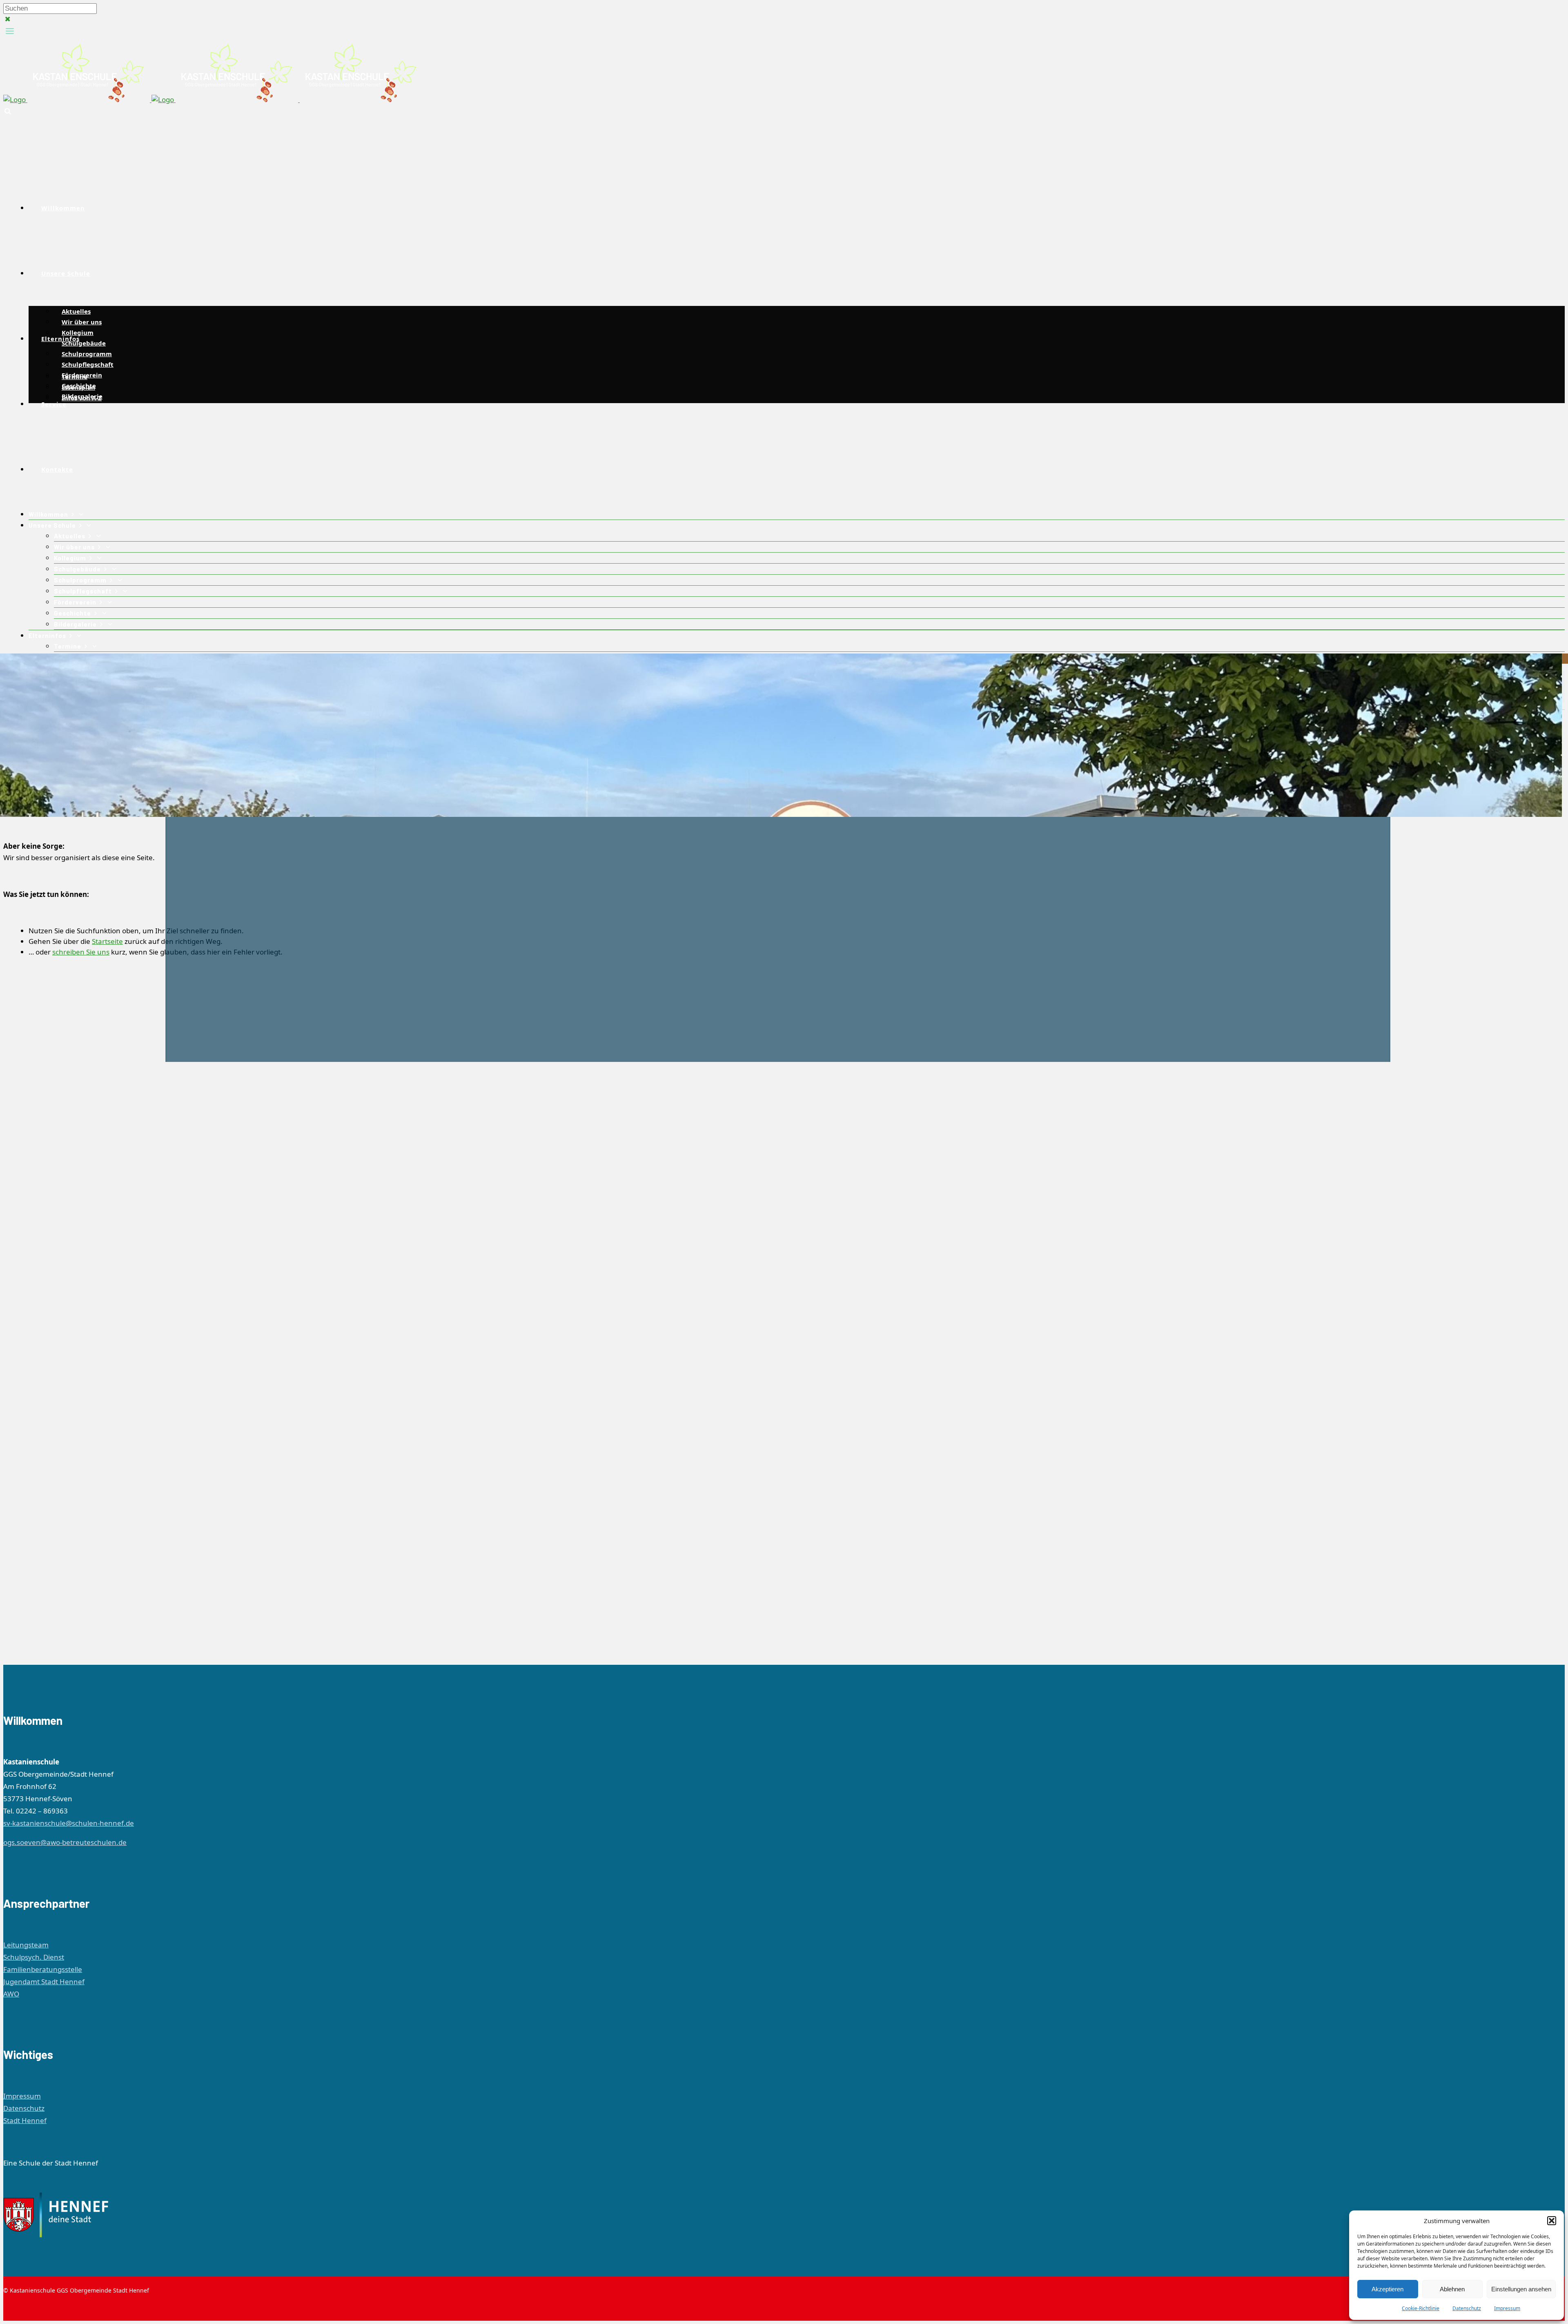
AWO (11, 1994)
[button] (1552, 2221)
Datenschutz (1467, 2308)
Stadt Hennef (25, 2120)
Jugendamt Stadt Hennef (44, 1982)
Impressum (1507, 2308)
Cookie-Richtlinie (1421, 2308)
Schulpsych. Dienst (34, 1957)
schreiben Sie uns (81, 952)
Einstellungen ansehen (1521, 2289)
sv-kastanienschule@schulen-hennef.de (69, 1823)
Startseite (107, 941)
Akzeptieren (1388, 2289)
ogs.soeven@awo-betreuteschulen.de (65, 1842)
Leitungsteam (26, 1945)
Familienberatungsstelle (43, 1969)
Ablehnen (1452, 2289)
